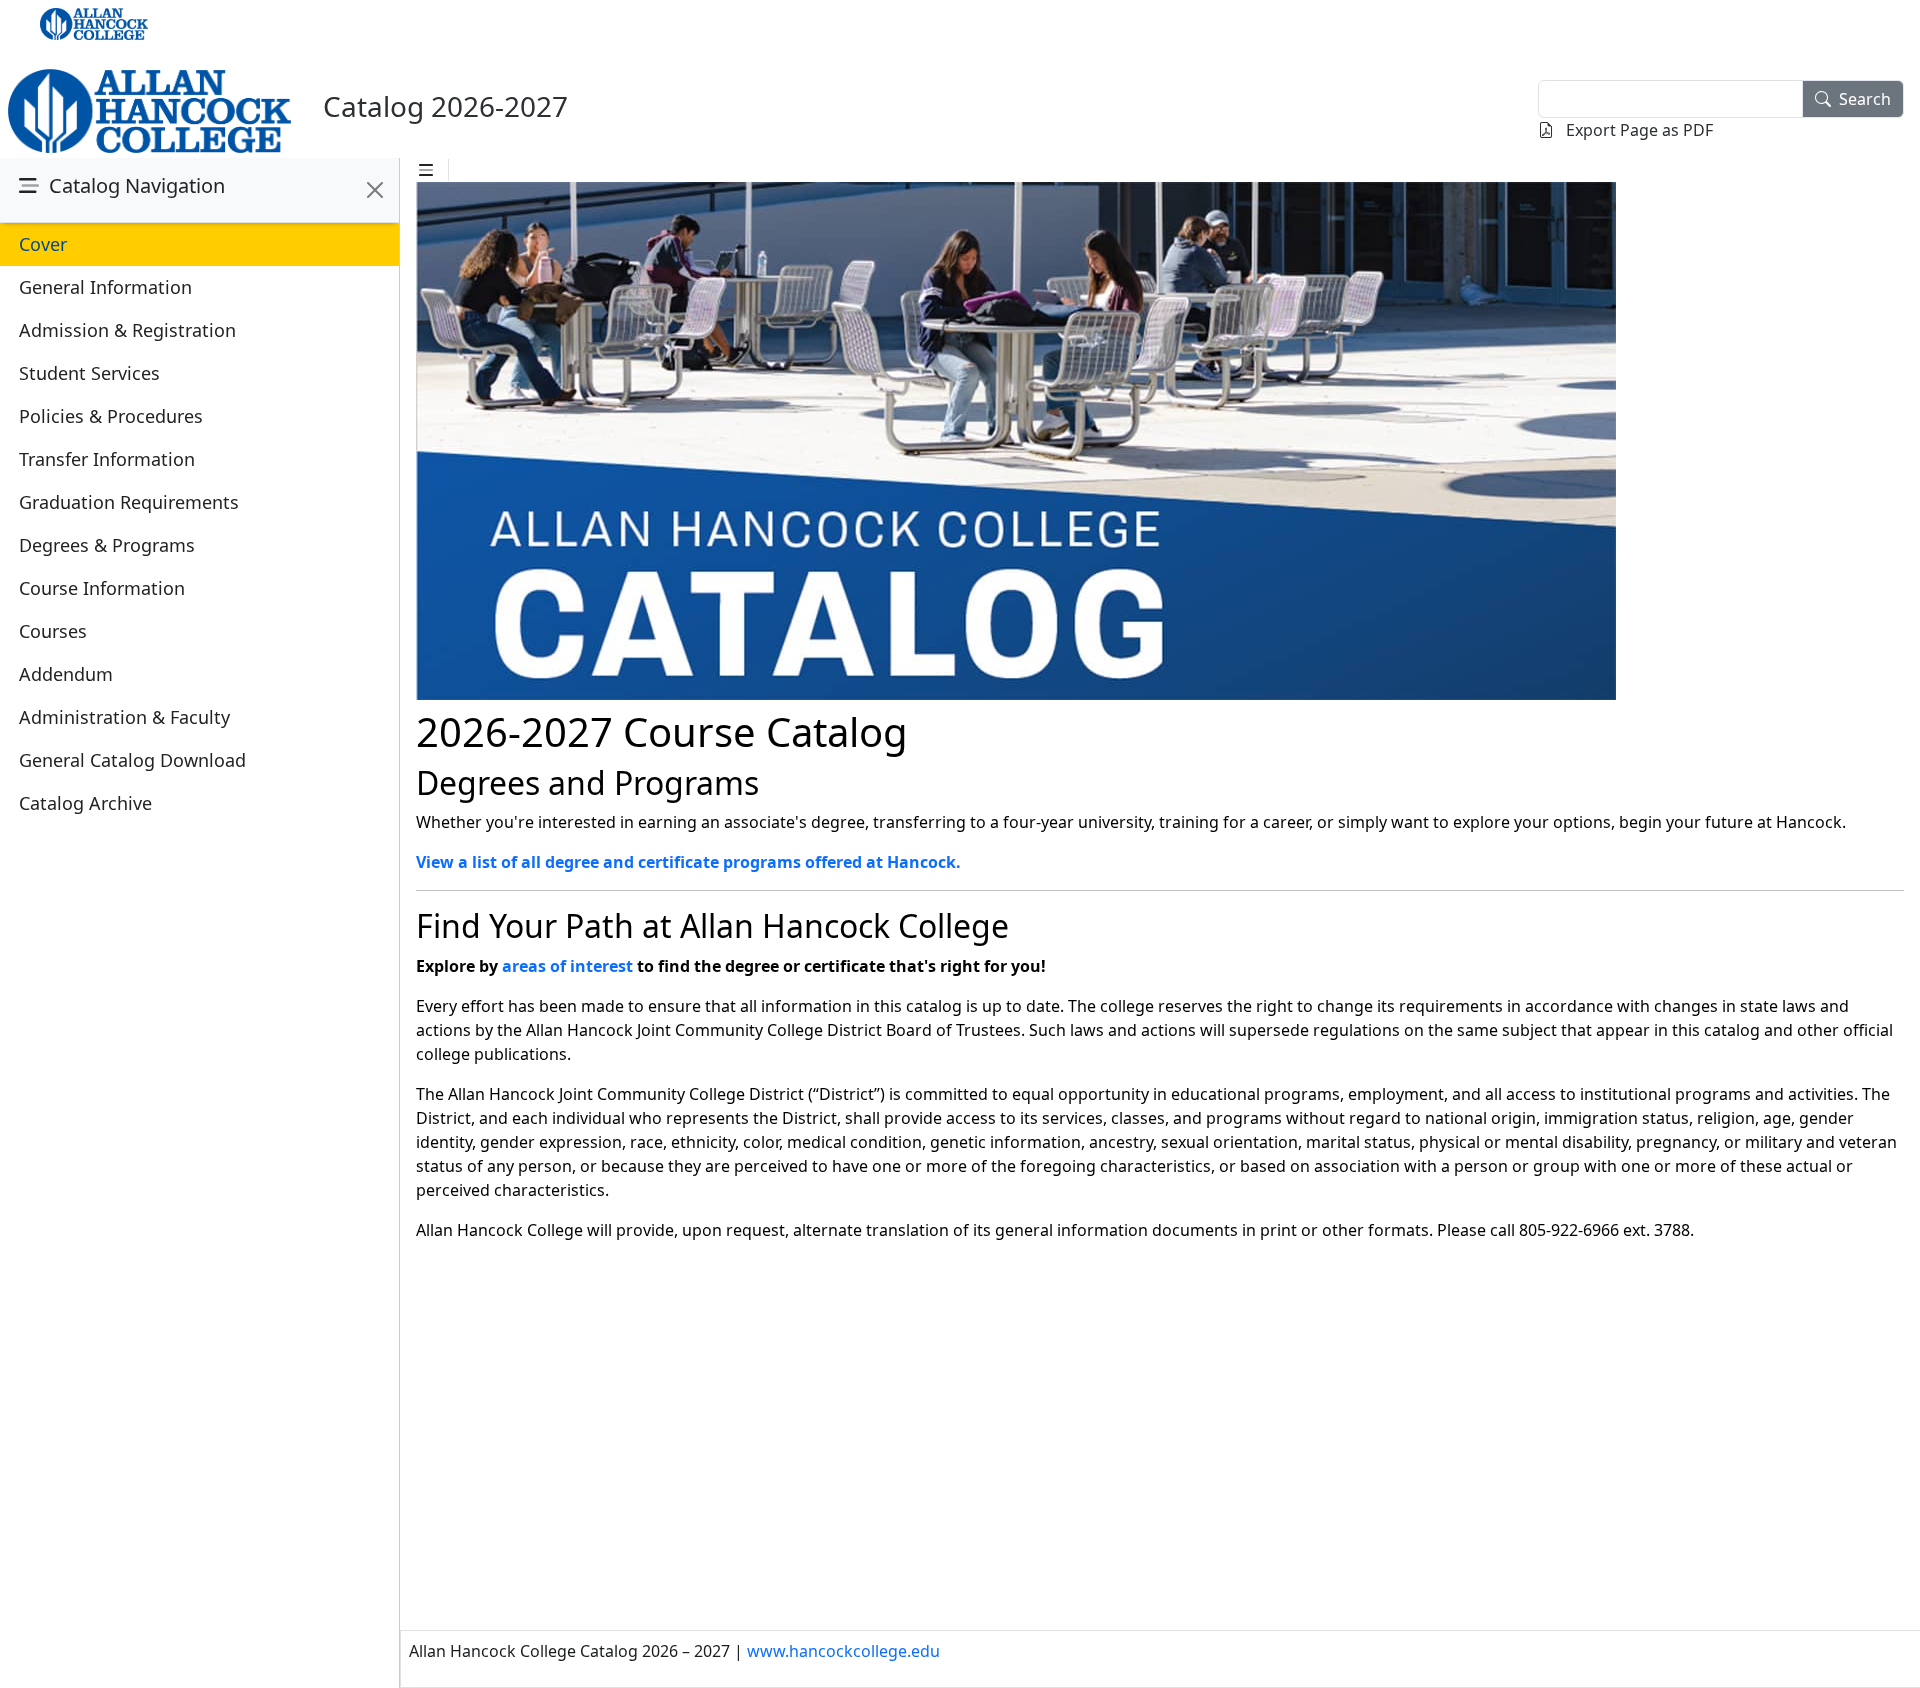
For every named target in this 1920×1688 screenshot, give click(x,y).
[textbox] (1670, 99)
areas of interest (567, 966)
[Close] (375, 190)
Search (1865, 99)
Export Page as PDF (1637, 130)
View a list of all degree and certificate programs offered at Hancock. (688, 862)
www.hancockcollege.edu (843, 1651)
